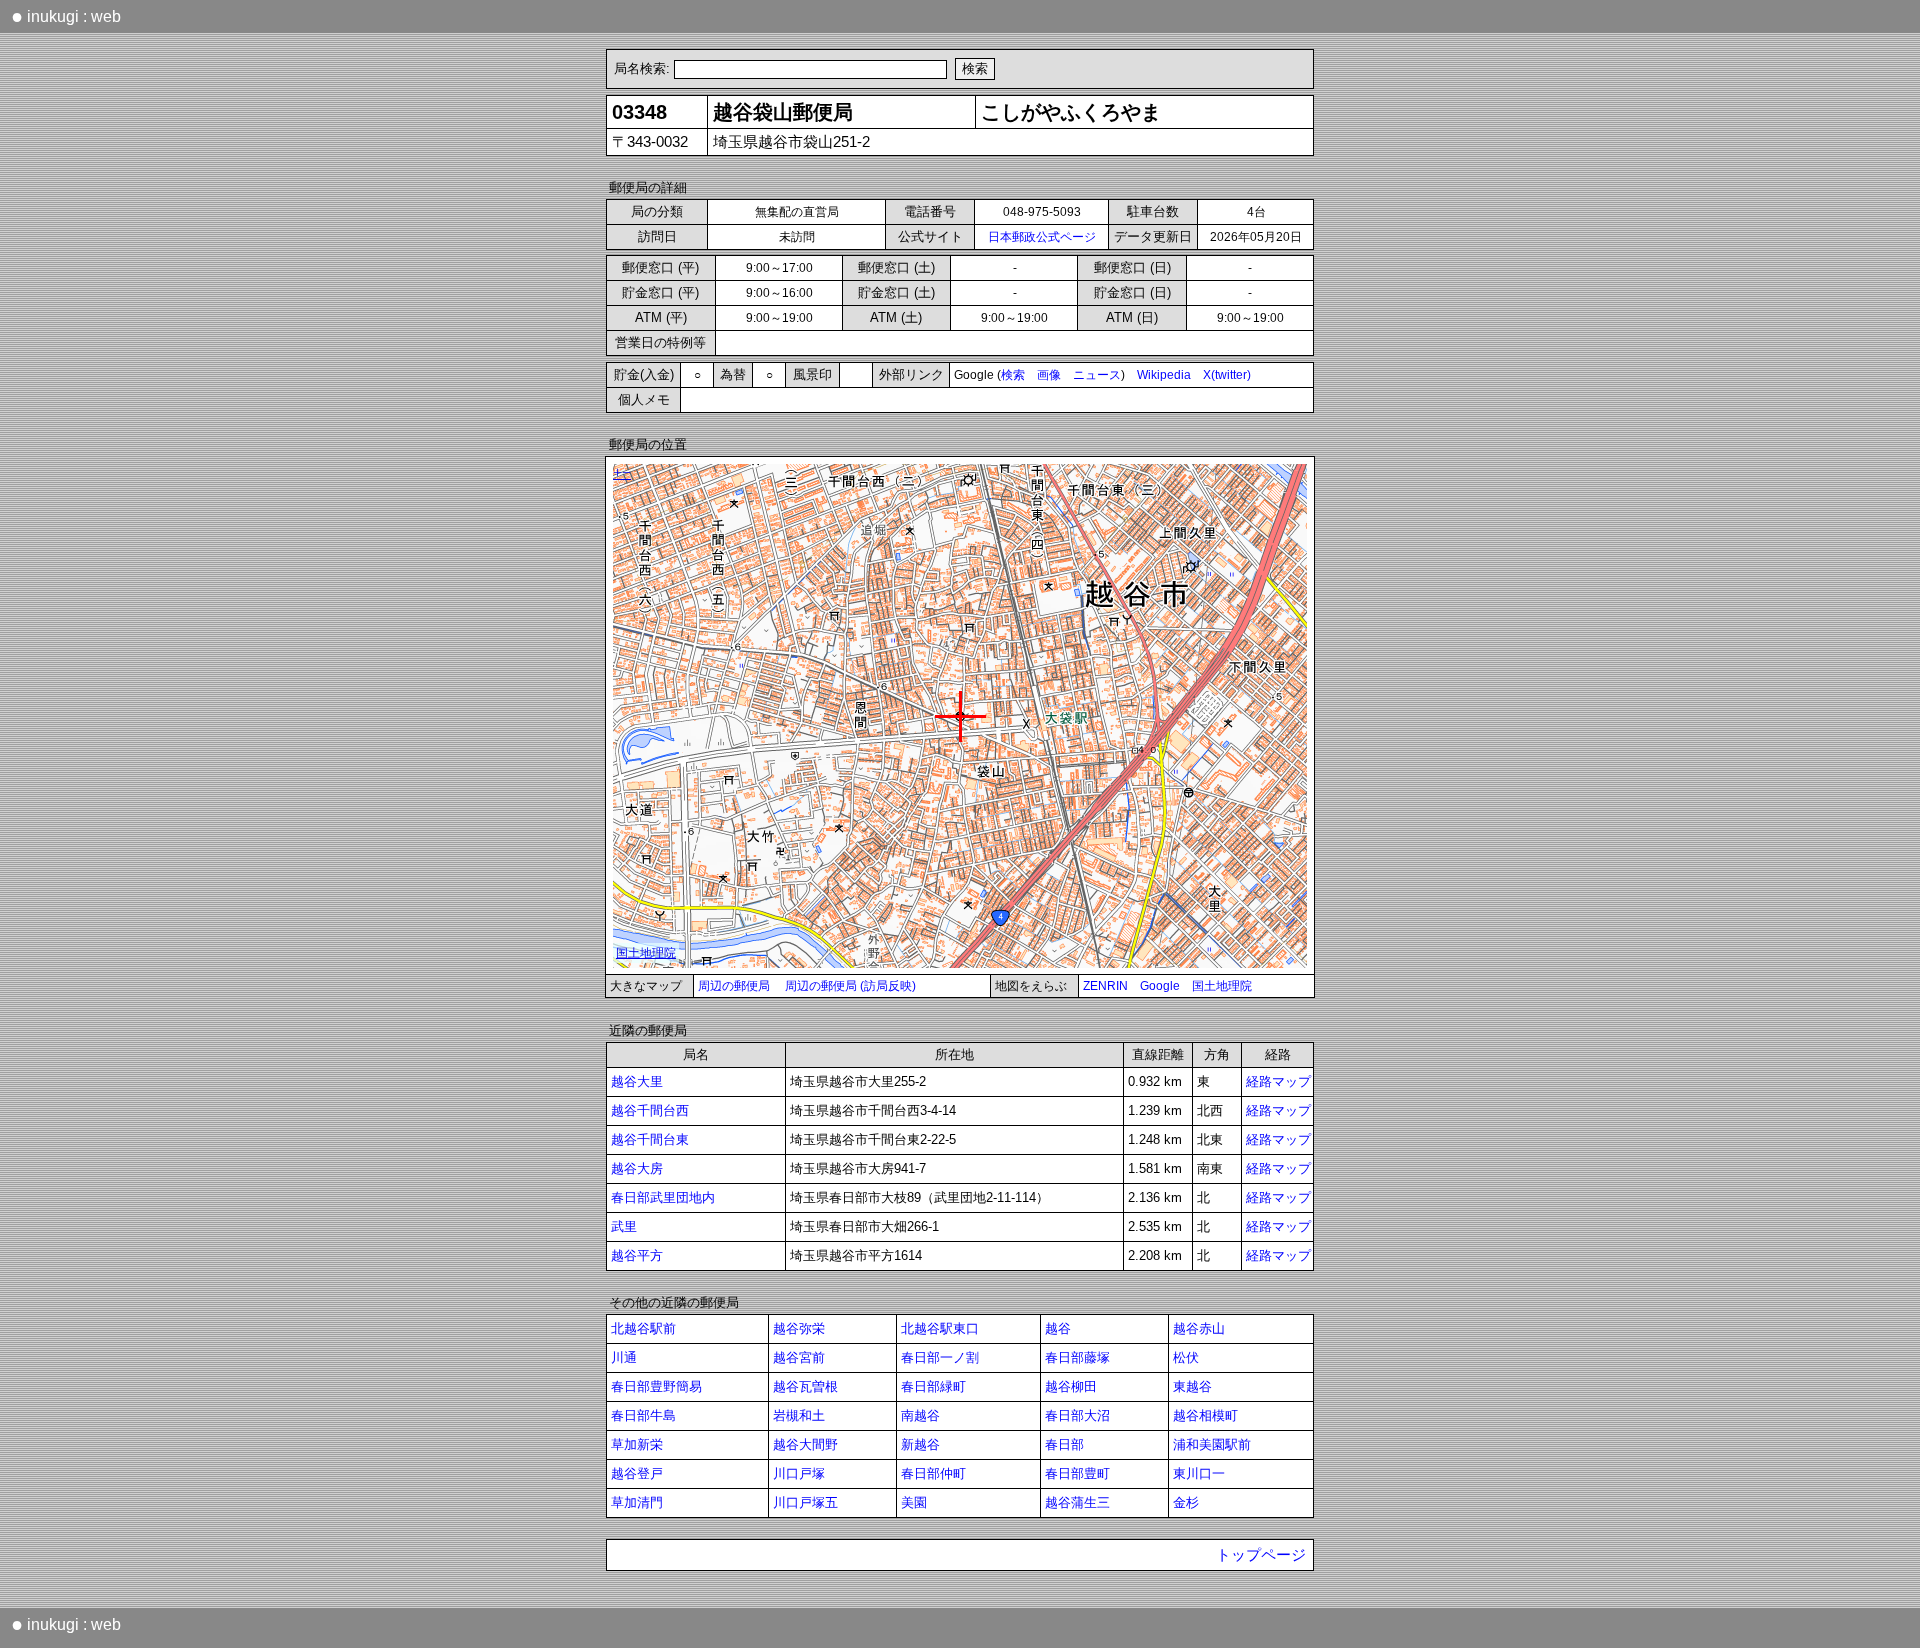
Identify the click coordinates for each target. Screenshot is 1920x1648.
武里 (624, 1226)
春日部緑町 (933, 1386)
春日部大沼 (1077, 1415)
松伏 (1186, 1357)
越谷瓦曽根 (805, 1386)
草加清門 (637, 1502)
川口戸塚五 (805, 1502)
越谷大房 (637, 1168)
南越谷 (920, 1415)
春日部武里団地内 (663, 1197)
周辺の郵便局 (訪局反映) (850, 986)
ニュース (1097, 375)
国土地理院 (1222, 986)
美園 (914, 1502)
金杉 (1186, 1502)
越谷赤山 (1199, 1328)
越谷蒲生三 (1077, 1502)
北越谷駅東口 (940, 1328)
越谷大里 (637, 1081)
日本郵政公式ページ (1042, 237)
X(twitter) (1227, 375)
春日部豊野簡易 (656, 1386)
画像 (1049, 375)
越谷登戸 (637, 1473)
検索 (1013, 375)
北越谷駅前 (643, 1328)
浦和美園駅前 (1212, 1444)
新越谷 (920, 1444)
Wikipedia (1164, 375)
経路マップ (1278, 1081)
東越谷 (1192, 1386)
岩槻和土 (799, 1415)
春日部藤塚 (1077, 1357)
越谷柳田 (1071, 1386)
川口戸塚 (799, 1473)
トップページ (1261, 1555)
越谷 (1058, 1328)
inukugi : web (66, 16)
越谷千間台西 (650, 1110)
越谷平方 (637, 1255)
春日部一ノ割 (940, 1357)
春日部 (1064, 1444)
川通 (624, 1357)
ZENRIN (1105, 986)
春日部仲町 (933, 1473)
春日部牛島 (643, 1415)
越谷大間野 (805, 1444)
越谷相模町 (1205, 1415)
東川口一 (1199, 1473)
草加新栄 (637, 1444)
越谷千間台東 (650, 1139)
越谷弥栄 (799, 1328)
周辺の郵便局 (734, 986)
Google (1160, 986)
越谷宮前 (799, 1357)
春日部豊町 (1077, 1473)
